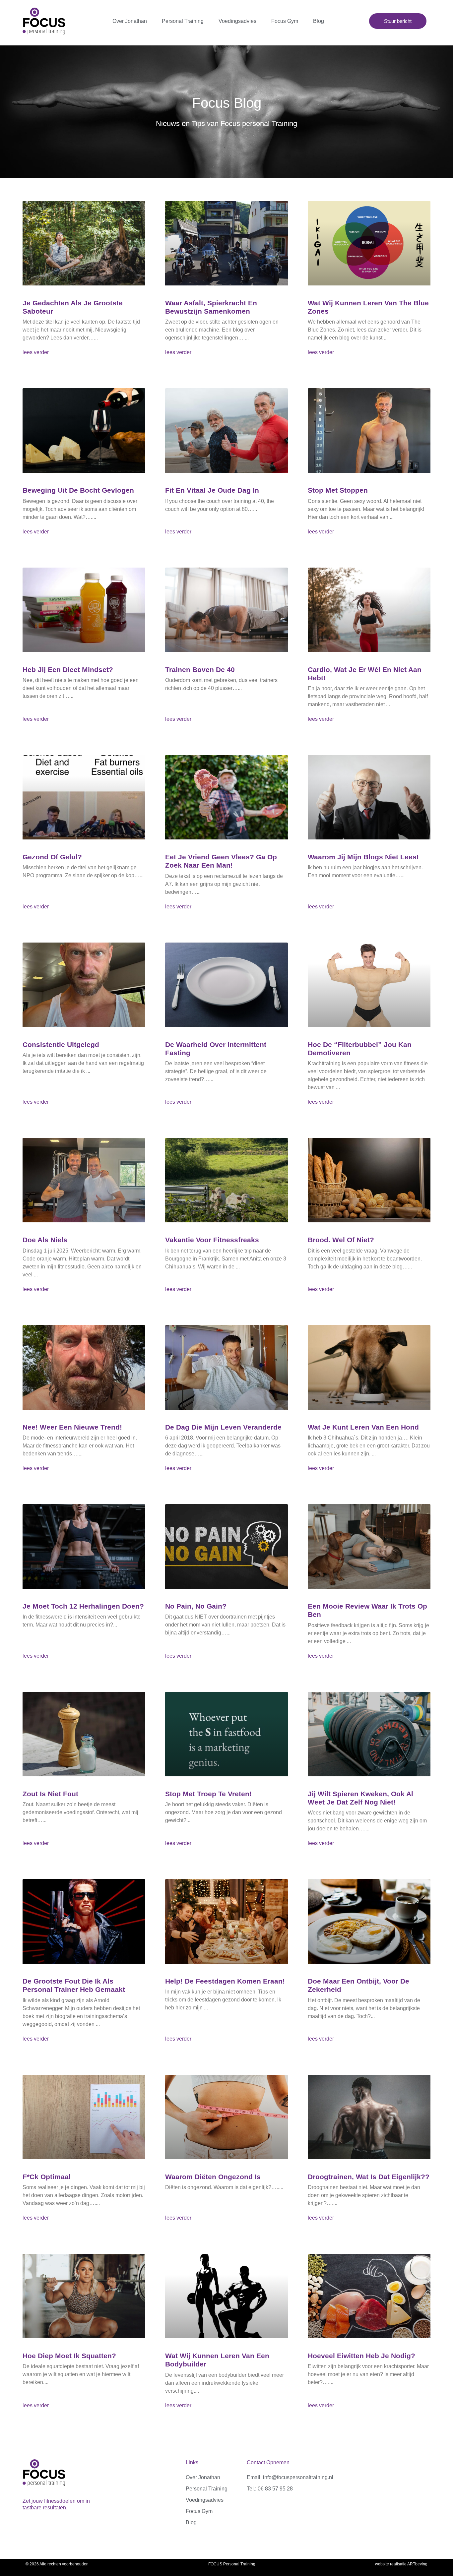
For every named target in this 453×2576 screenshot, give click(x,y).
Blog (319, 21)
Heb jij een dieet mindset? (68, 670)
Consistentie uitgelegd (61, 1044)
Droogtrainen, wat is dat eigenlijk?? (369, 2177)
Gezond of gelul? (52, 857)
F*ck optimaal (47, 2177)
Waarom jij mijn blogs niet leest (363, 857)
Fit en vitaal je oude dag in (212, 490)
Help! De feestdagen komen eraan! (225, 1981)
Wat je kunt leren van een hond (363, 1427)
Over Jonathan (130, 21)
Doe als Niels (45, 1240)
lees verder (36, 352)
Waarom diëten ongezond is (213, 2177)
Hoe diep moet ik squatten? (69, 2356)
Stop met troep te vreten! (208, 1794)
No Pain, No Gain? (196, 1606)
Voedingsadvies (237, 21)
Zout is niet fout (50, 1794)
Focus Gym (285, 21)
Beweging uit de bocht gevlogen (78, 490)
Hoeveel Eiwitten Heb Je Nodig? (361, 2356)
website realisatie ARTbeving (401, 2564)
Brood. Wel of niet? (341, 1240)
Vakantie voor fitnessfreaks (212, 1240)
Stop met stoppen (338, 490)
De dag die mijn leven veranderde (223, 1427)
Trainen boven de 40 (200, 670)
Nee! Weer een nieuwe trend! (72, 1427)
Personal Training (183, 21)
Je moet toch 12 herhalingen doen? (83, 1606)
